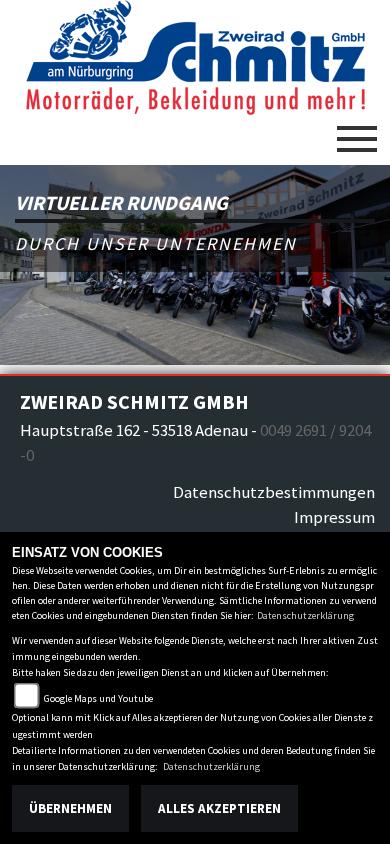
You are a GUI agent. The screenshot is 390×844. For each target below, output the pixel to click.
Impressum (334, 517)
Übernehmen (70, 808)
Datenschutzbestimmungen (274, 492)
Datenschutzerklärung (305, 615)
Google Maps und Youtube (98, 698)
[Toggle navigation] (357, 131)
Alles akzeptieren (219, 808)
